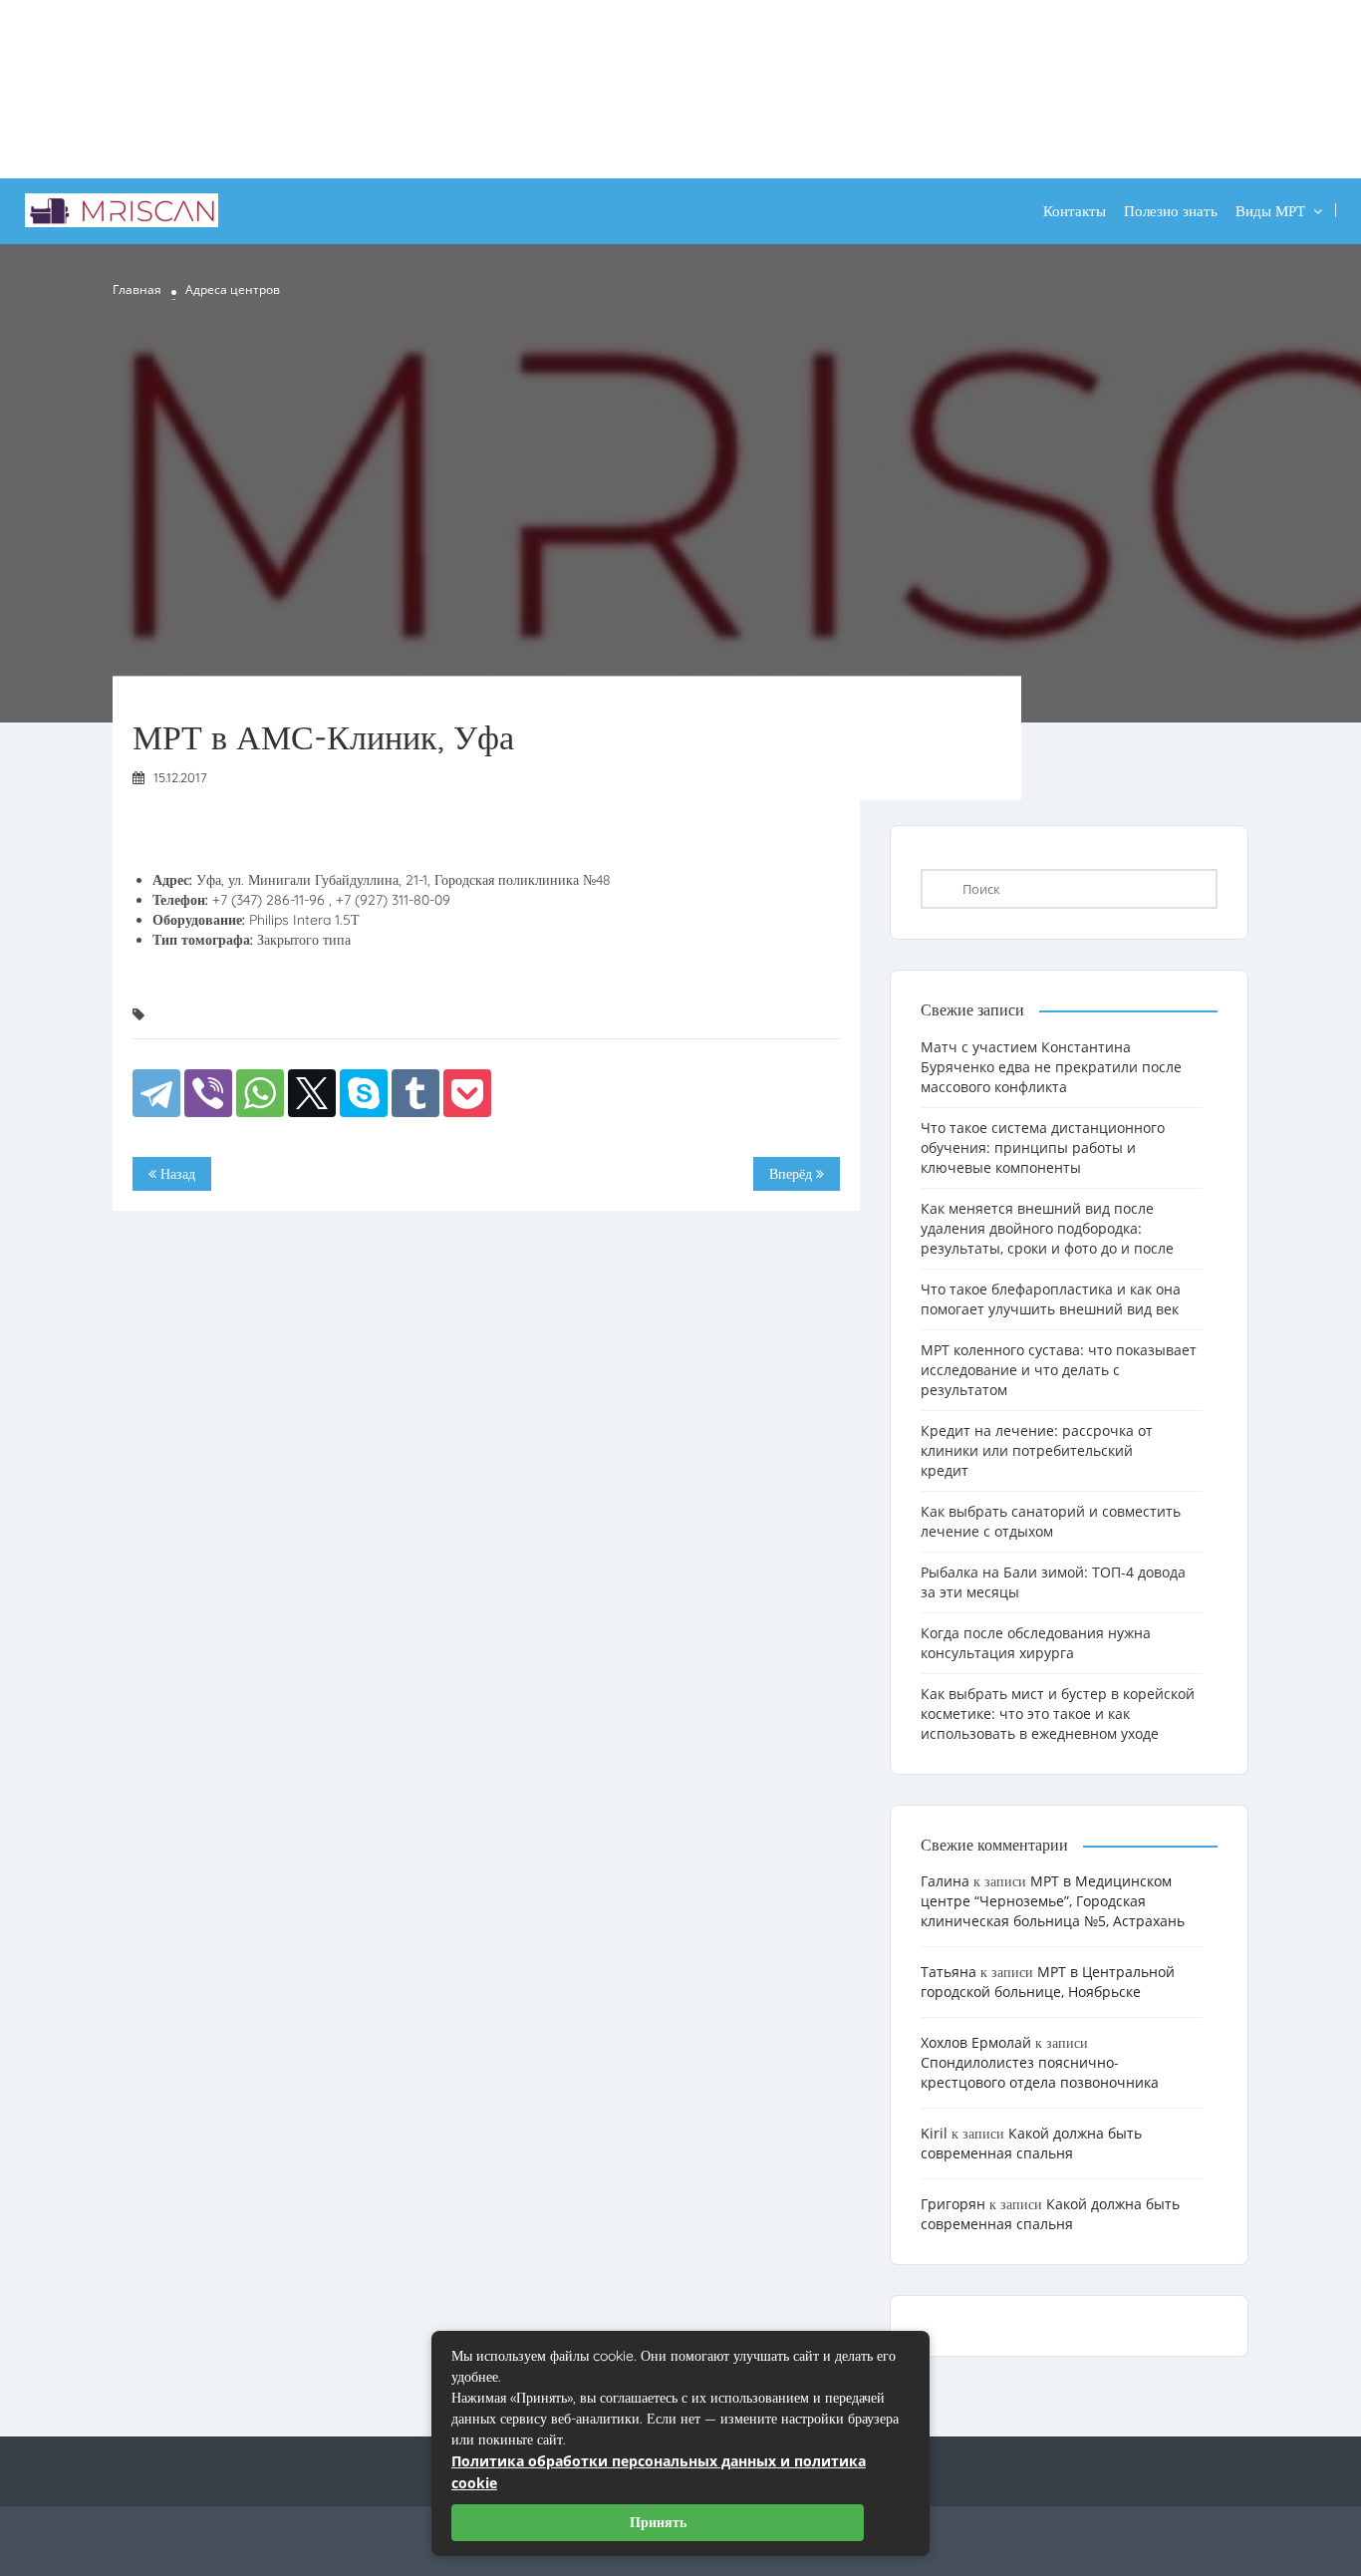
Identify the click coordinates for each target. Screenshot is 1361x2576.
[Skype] (364, 1093)
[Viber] (208, 1093)
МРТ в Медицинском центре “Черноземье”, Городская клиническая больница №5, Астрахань (1053, 1901)
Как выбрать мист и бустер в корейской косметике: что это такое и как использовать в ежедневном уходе (1058, 1714)
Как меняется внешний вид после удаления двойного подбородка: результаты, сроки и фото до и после (1047, 1228)
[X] (312, 1093)
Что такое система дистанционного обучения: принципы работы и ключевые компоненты (1043, 1147)
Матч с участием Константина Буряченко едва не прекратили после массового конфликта (1051, 1067)
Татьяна (949, 1972)
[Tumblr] (415, 1093)
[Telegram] (156, 1093)
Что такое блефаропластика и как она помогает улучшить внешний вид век (1051, 1299)
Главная (137, 289)
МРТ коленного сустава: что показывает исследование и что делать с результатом (1059, 1370)
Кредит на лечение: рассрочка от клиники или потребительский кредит (1037, 1450)
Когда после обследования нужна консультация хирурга (1036, 1643)
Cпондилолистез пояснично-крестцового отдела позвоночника (1040, 2072)
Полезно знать (1171, 211)
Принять (658, 2522)
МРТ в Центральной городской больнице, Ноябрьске (1048, 1982)
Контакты (1075, 211)
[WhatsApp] (260, 1093)
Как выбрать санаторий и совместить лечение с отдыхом (1051, 1521)
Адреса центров (233, 289)
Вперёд (793, 1174)
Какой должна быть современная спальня (1031, 2143)
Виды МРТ (1270, 211)
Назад (176, 1174)
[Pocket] (467, 1093)
